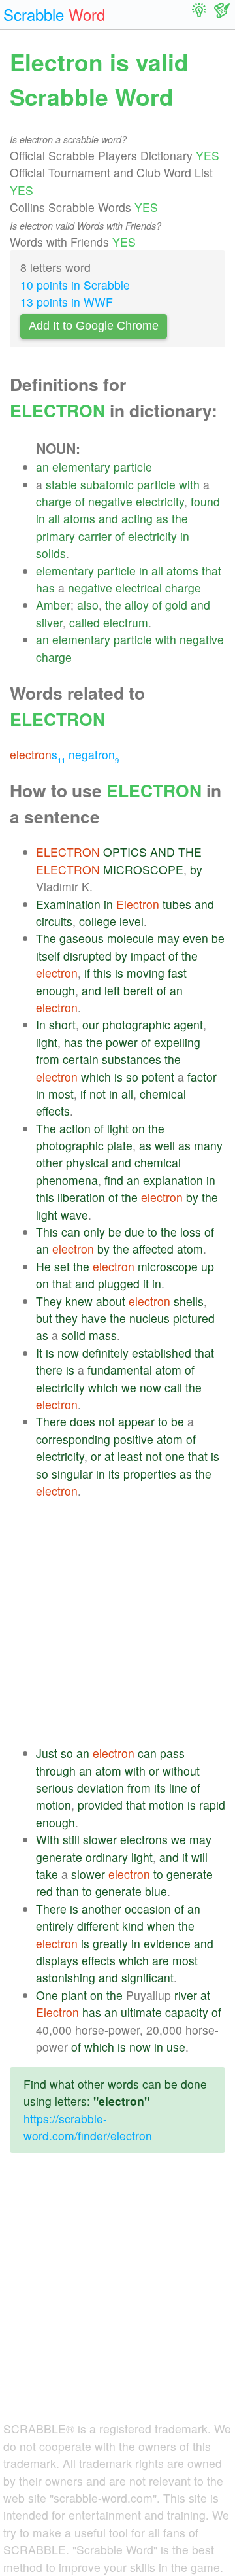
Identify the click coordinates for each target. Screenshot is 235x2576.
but (44, 1318)
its (114, 1474)
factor (202, 1077)
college (98, 921)
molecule (131, 938)
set (62, 1266)
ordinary (107, 1857)
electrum (126, 622)
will (199, 1857)
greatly (110, 1943)
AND (163, 852)
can (71, 1232)
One (47, 1995)
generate (59, 1857)
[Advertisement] (117, 1622)
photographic (136, 1024)
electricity (160, 501)
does (83, 1421)
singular (72, 1474)
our (91, 1024)
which (96, 1077)
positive (133, 1439)
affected (153, 1249)
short (62, 1024)
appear (136, 1421)
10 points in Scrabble (75, 285)
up (208, 1266)
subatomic (107, 484)
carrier (95, 536)
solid (73, 1335)
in (40, 518)
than (68, 1891)
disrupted (87, 956)
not (98, 1094)
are (161, 1960)
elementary (81, 467)
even (196, 938)
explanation (173, 1180)
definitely (105, 1353)
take (47, 1874)
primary (55, 536)
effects (53, 1111)
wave (74, 1215)
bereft (138, 990)
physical (87, 1162)
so (132, 1077)
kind (133, 1926)
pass (172, 1753)
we (129, 1387)
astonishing (66, 1977)
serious (55, 1788)
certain (81, 1059)
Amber (53, 605)
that (211, 571)
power (122, 1042)
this (102, 973)
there (49, 1370)
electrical (139, 588)
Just (47, 1753)
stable (61, 484)
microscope (168, 1266)
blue (156, 1891)
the (180, 518)
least (130, 1456)
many (208, 1145)
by (196, 869)
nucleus (149, 1318)
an (42, 467)
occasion (148, 1909)
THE (190, 852)
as (162, 518)
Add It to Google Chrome (94, 326)
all (54, 518)
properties (150, 1474)
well (165, 1145)
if (87, 973)
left (112, 990)
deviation (101, 1788)
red (44, 1891)
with (189, 484)
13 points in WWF (67, 302)
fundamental (120, 1370)
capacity (187, 2012)
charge (54, 501)
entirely (55, 1926)
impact (148, 956)
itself (48, 956)
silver (49, 622)
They (49, 1301)
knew (79, 1301)
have (94, 1318)
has (45, 588)
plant (74, 1995)
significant (148, 1977)
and (108, 518)
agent (188, 1024)
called (85, 622)
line (178, 1788)
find (114, 1180)
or (96, 1456)
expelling (177, 1042)
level (132, 921)
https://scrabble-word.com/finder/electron (88, 2127)
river (186, 1995)
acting (137, 518)
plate (120, 1145)
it (146, 1283)
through (56, 1771)
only (94, 1232)
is (119, 973)
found (205, 501)
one (175, 1456)
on (138, 1128)
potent (158, 1077)
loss (191, 1232)
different (98, 1926)
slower (100, 1839)
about (111, 1301)
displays (57, 1960)
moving (146, 973)
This (47, 1232)
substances (132, 1059)
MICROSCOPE (143, 869)
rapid (212, 1805)
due (134, 1232)
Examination (68, 904)
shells (189, 1301)
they (67, 1318)
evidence (167, 1943)
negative (110, 501)
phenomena (67, 1180)
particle (133, 467)
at (109, 1456)
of (80, 501)
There (51, 1421)
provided (100, 1805)
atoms (79, 518)
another (102, 1909)
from (48, 1059)
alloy (137, 605)
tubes (177, 904)
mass (103, 1335)
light (47, 1042)
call (173, 1387)
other (49, 1162)
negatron (94, 754)
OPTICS (125, 852)
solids (51, 553)
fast (177, 973)
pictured (194, 1318)
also (88, 605)
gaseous (82, 938)
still (71, 1839)
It (39, 1353)
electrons (144, 1839)
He (43, 1266)
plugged (119, 1283)
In (41, 1024)
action (75, 1128)
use (176, 2047)
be (218, 938)
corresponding (73, 1439)
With (48, 1839)
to (152, 1232)
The (46, 938)
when (161, 1926)
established (162, 1353)
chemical (163, 1094)
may (168, 938)
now (68, 1353)
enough (55, 990)
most (61, 1094)
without (181, 1771)
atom (190, 1249)
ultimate (141, 2012)
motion (54, 1805)
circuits (54, 921)
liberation (81, 1197)
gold (176, 605)
